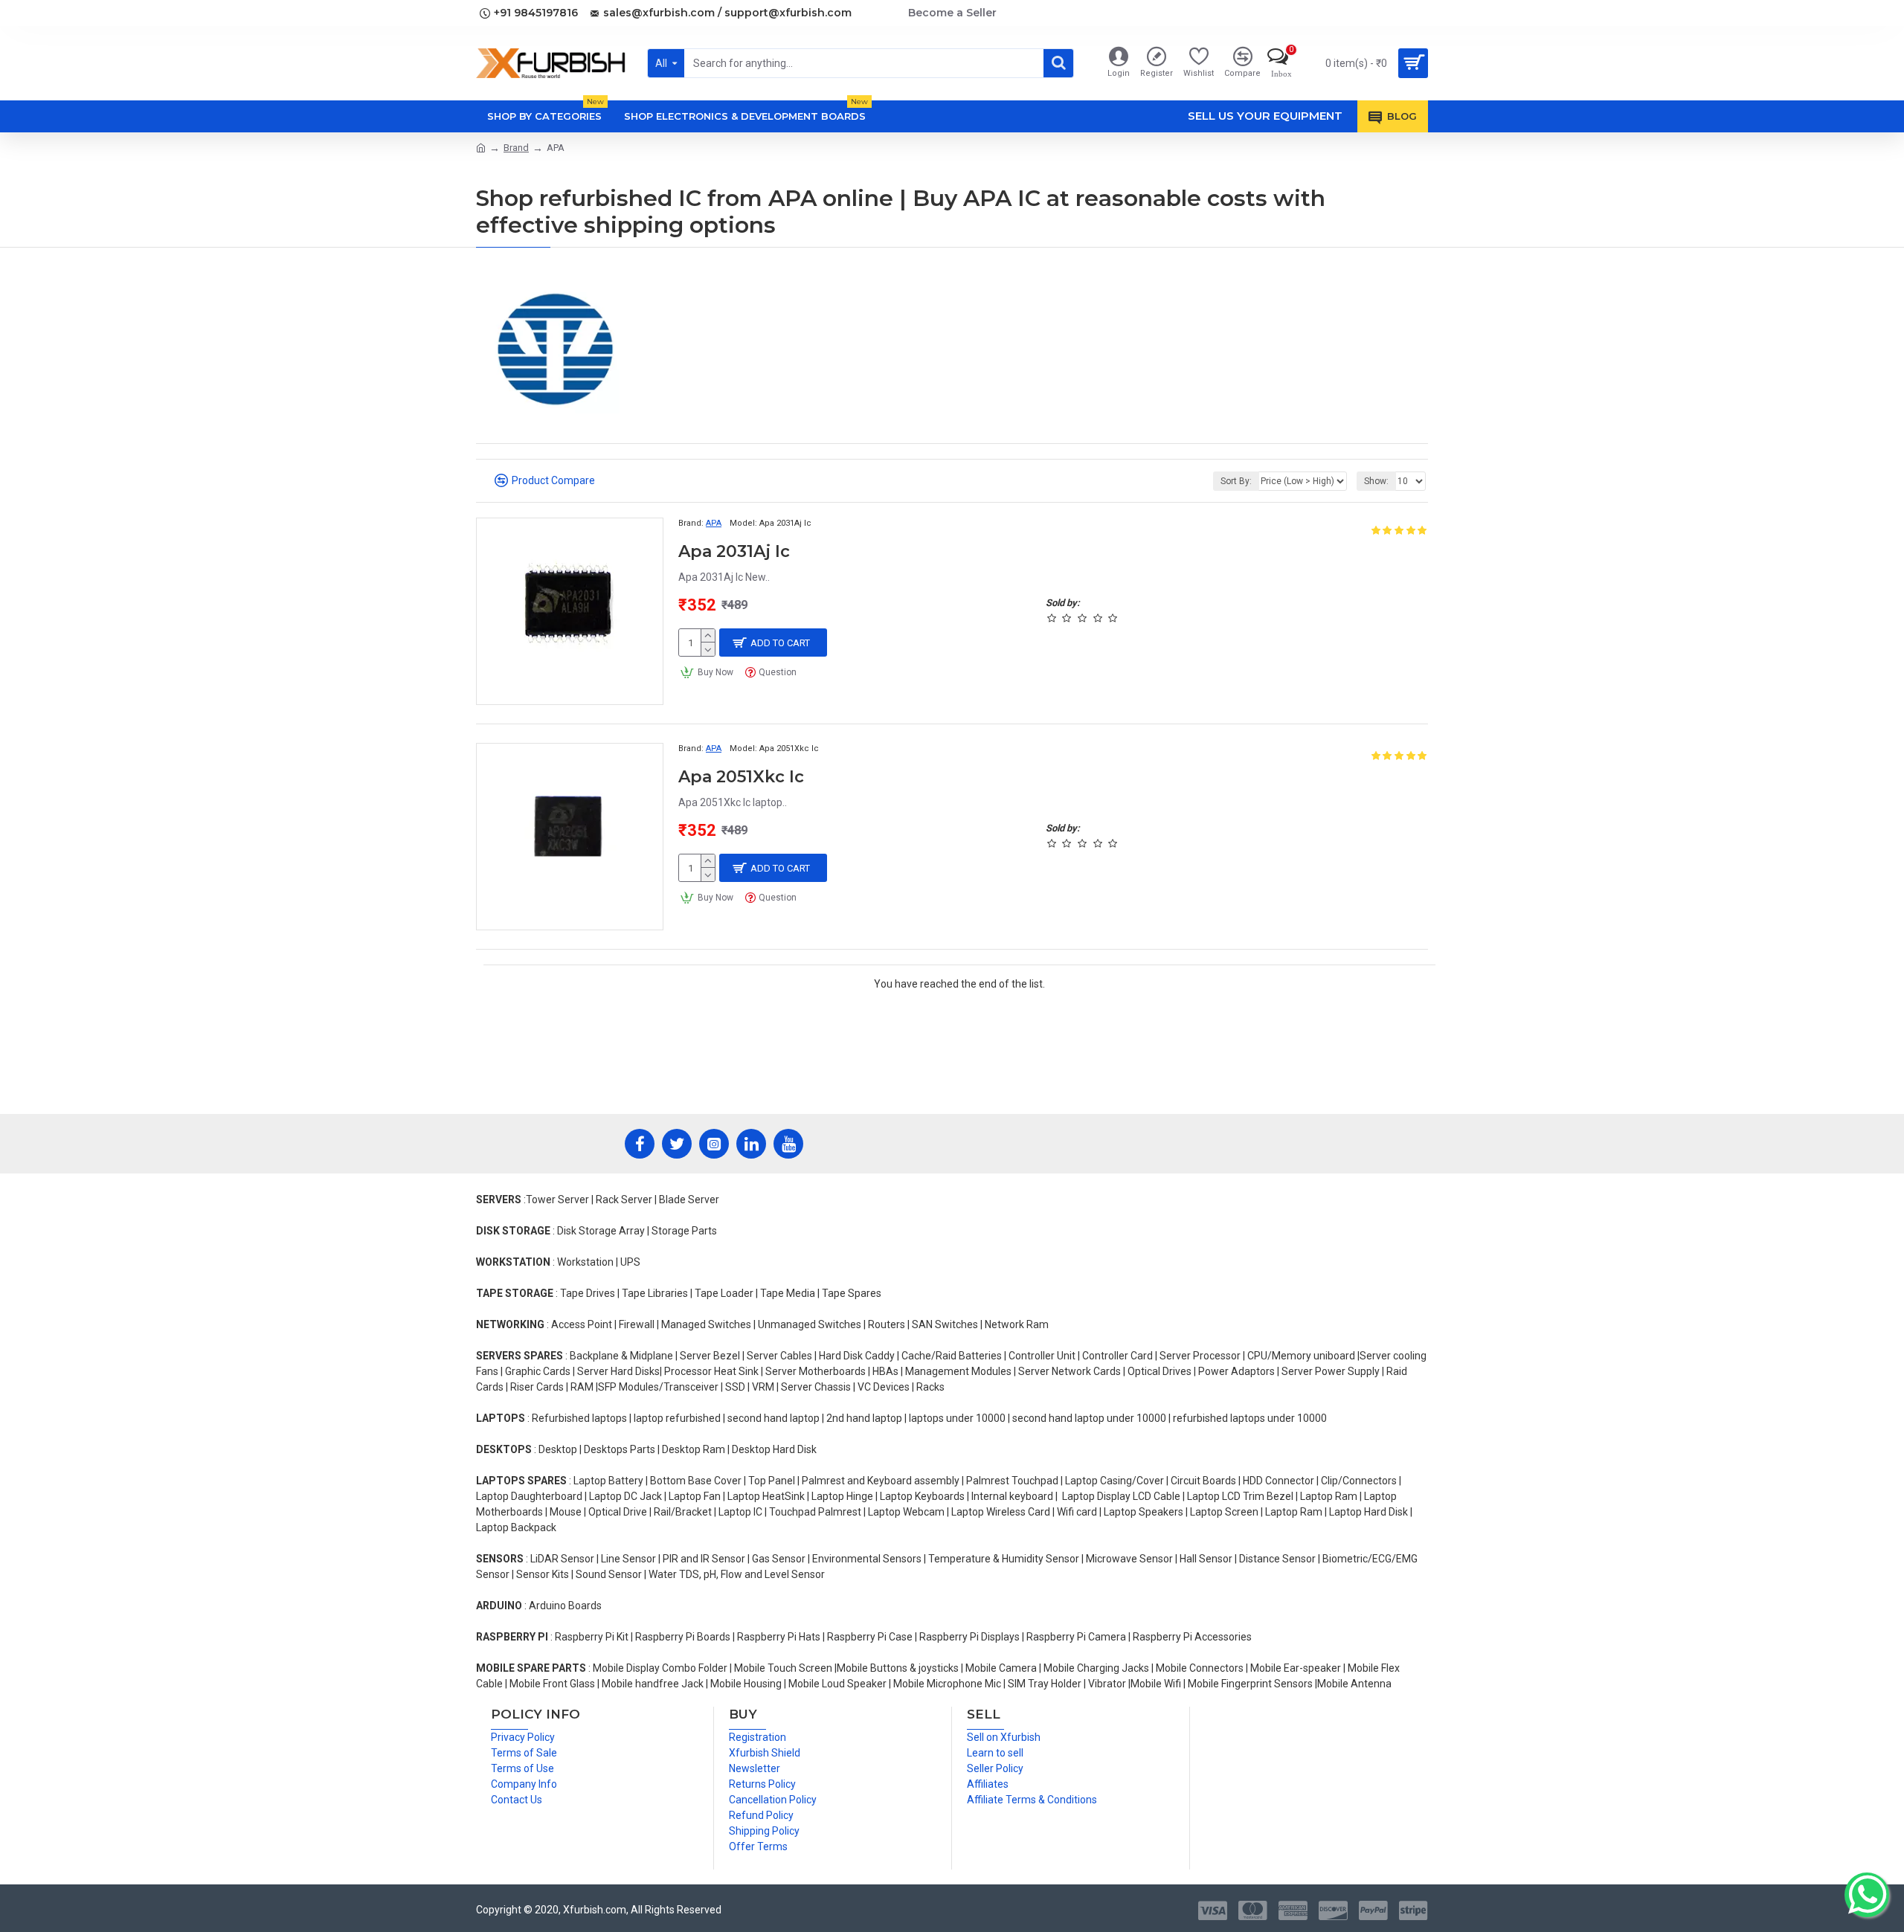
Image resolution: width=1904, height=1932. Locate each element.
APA (714, 523)
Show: (1376, 481)
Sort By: (1236, 481)
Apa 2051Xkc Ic (741, 777)
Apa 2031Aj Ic (734, 551)
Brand (516, 148)
